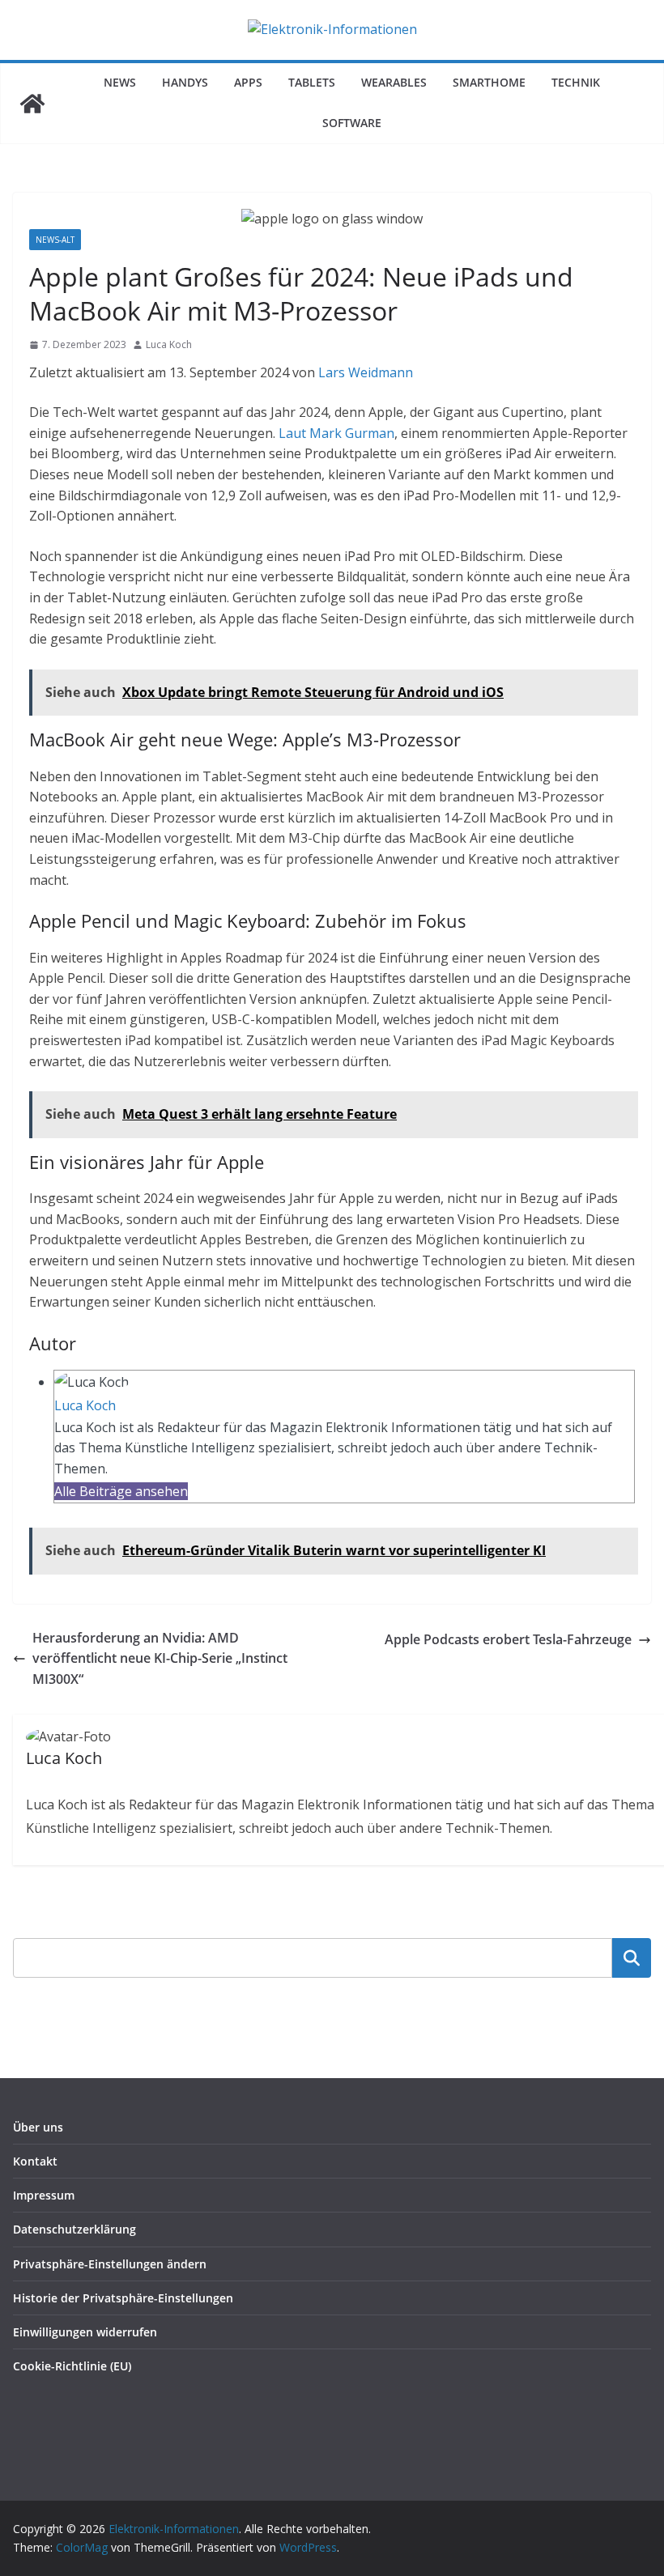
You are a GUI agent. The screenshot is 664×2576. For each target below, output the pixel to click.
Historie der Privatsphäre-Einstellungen (123, 2298)
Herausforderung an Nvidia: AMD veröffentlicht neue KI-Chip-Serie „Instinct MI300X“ (160, 1658)
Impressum (44, 2195)
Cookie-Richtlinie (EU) (72, 2366)
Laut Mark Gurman (336, 433)
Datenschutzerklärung (74, 2229)
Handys (185, 82)
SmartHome (489, 82)
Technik (576, 82)
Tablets (312, 82)
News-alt (55, 240)
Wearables (394, 82)
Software (352, 123)
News (120, 82)
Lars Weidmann (366, 372)
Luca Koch (169, 344)
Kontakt (35, 2161)
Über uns (38, 2127)
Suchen (632, 1958)
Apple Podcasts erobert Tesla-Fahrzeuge (508, 1639)
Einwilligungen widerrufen (85, 2332)
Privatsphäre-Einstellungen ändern (110, 2264)
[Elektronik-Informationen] (32, 104)
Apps (248, 82)
